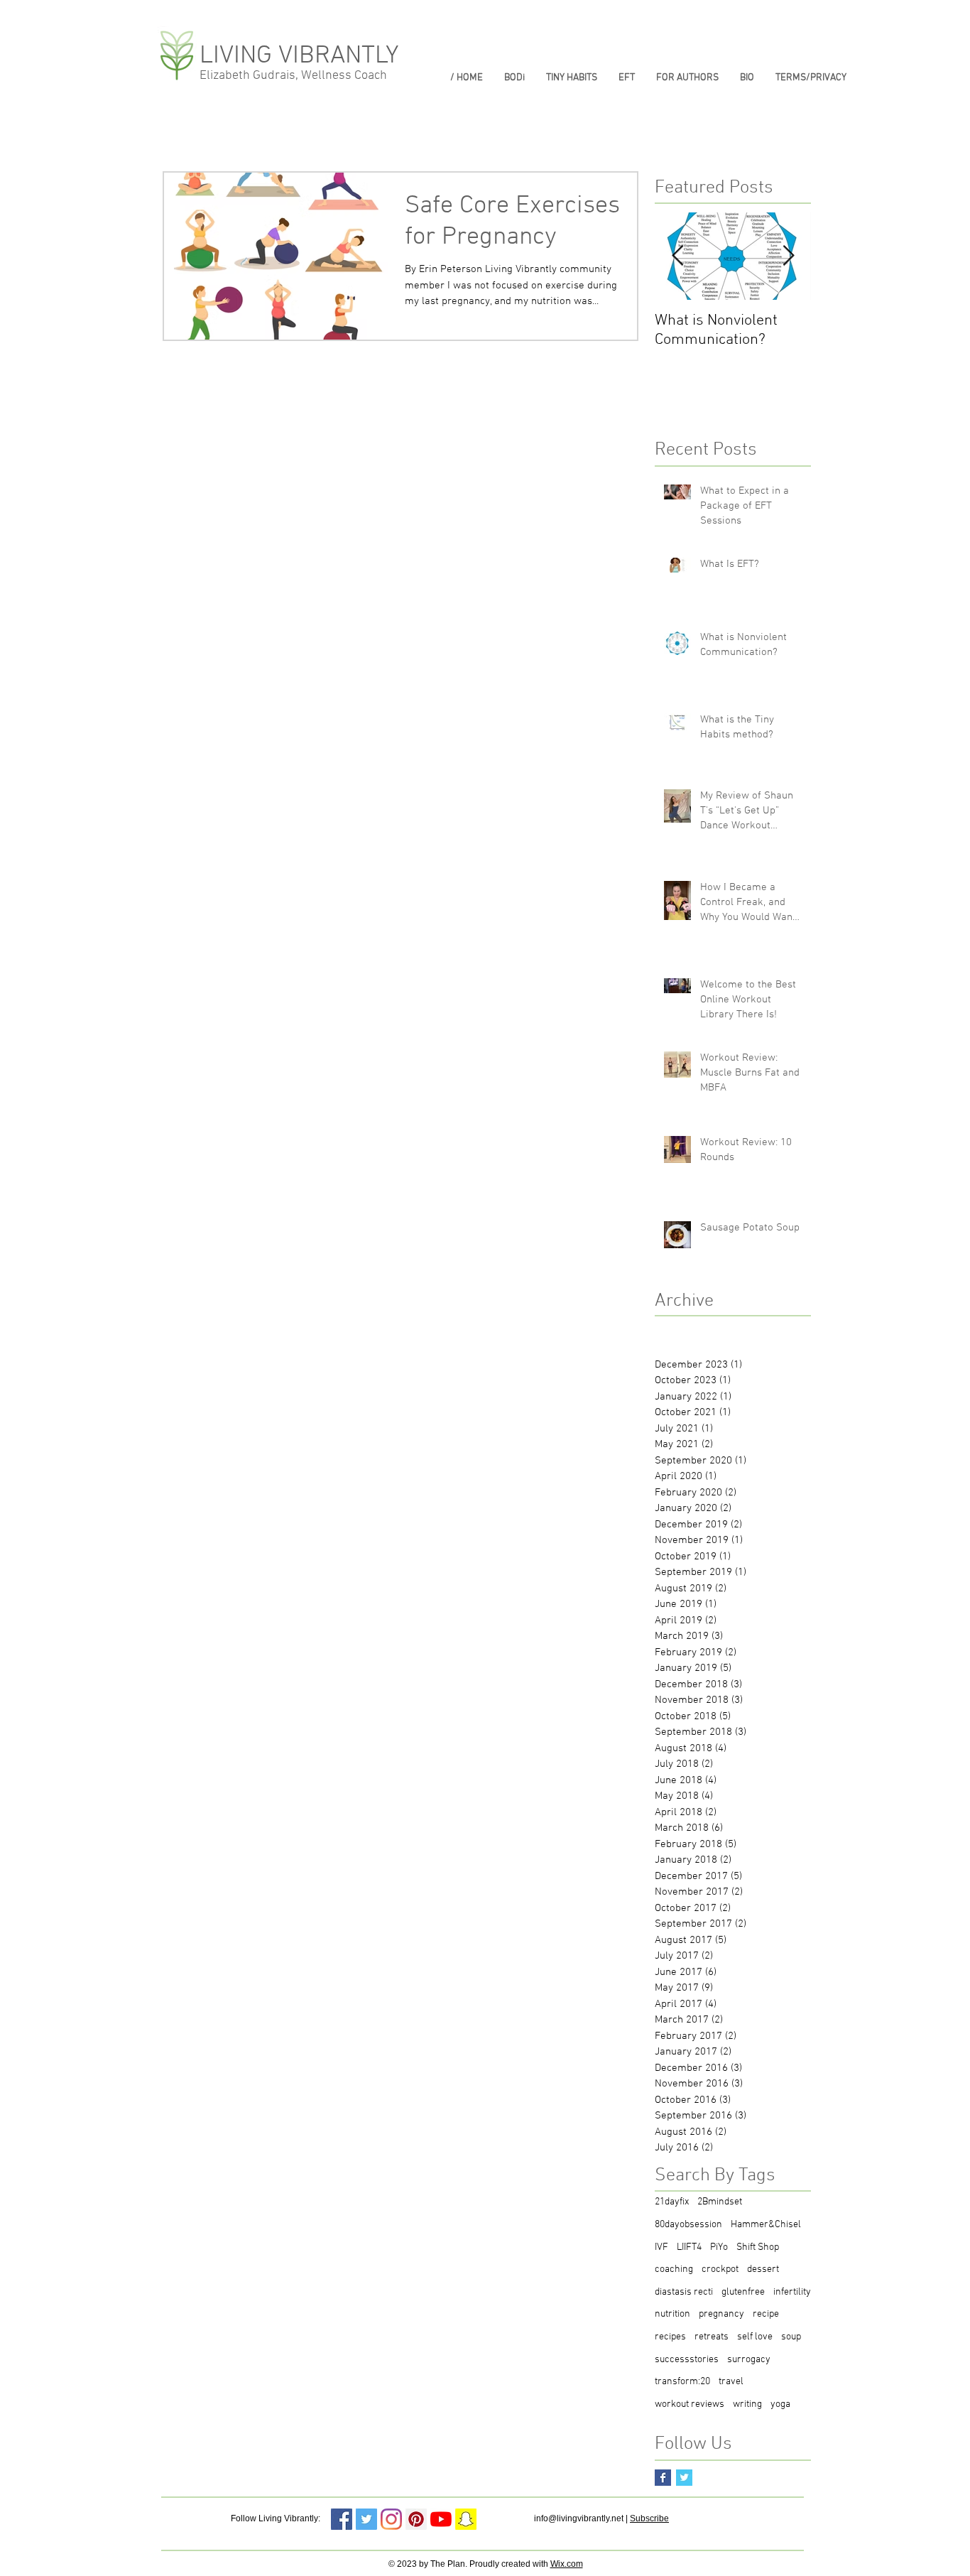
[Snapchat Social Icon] (466, 2519)
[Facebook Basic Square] (663, 2478)
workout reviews (690, 2404)
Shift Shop (758, 2247)
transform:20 (682, 2382)
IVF (661, 2247)
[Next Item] (788, 257)
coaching (674, 2269)
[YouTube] (441, 2519)
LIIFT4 (689, 2247)
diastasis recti (684, 2292)
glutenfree (743, 2292)
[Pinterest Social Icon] (416, 2519)
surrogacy (749, 2360)
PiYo (719, 2247)
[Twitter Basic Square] (684, 2478)
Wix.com (567, 2564)
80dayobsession (688, 2225)
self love (755, 2337)
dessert (763, 2269)
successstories (687, 2360)
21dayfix (672, 2202)
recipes (670, 2337)
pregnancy (721, 2314)
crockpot (720, 2269)
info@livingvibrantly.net (579, 2518)
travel (731, 2382)
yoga (780, 2404)
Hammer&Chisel (766, 2225)
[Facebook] (342, 2519)
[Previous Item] (677, 257)
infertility (792, 2292)
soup (791, 2337)
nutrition (672, 2314)
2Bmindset (720, 2202)
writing (747, 2404)
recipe (766, 2314)
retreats (712, 2337)
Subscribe (649, 2518)
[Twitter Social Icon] (366, 2519)
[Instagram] (391, 2519)
